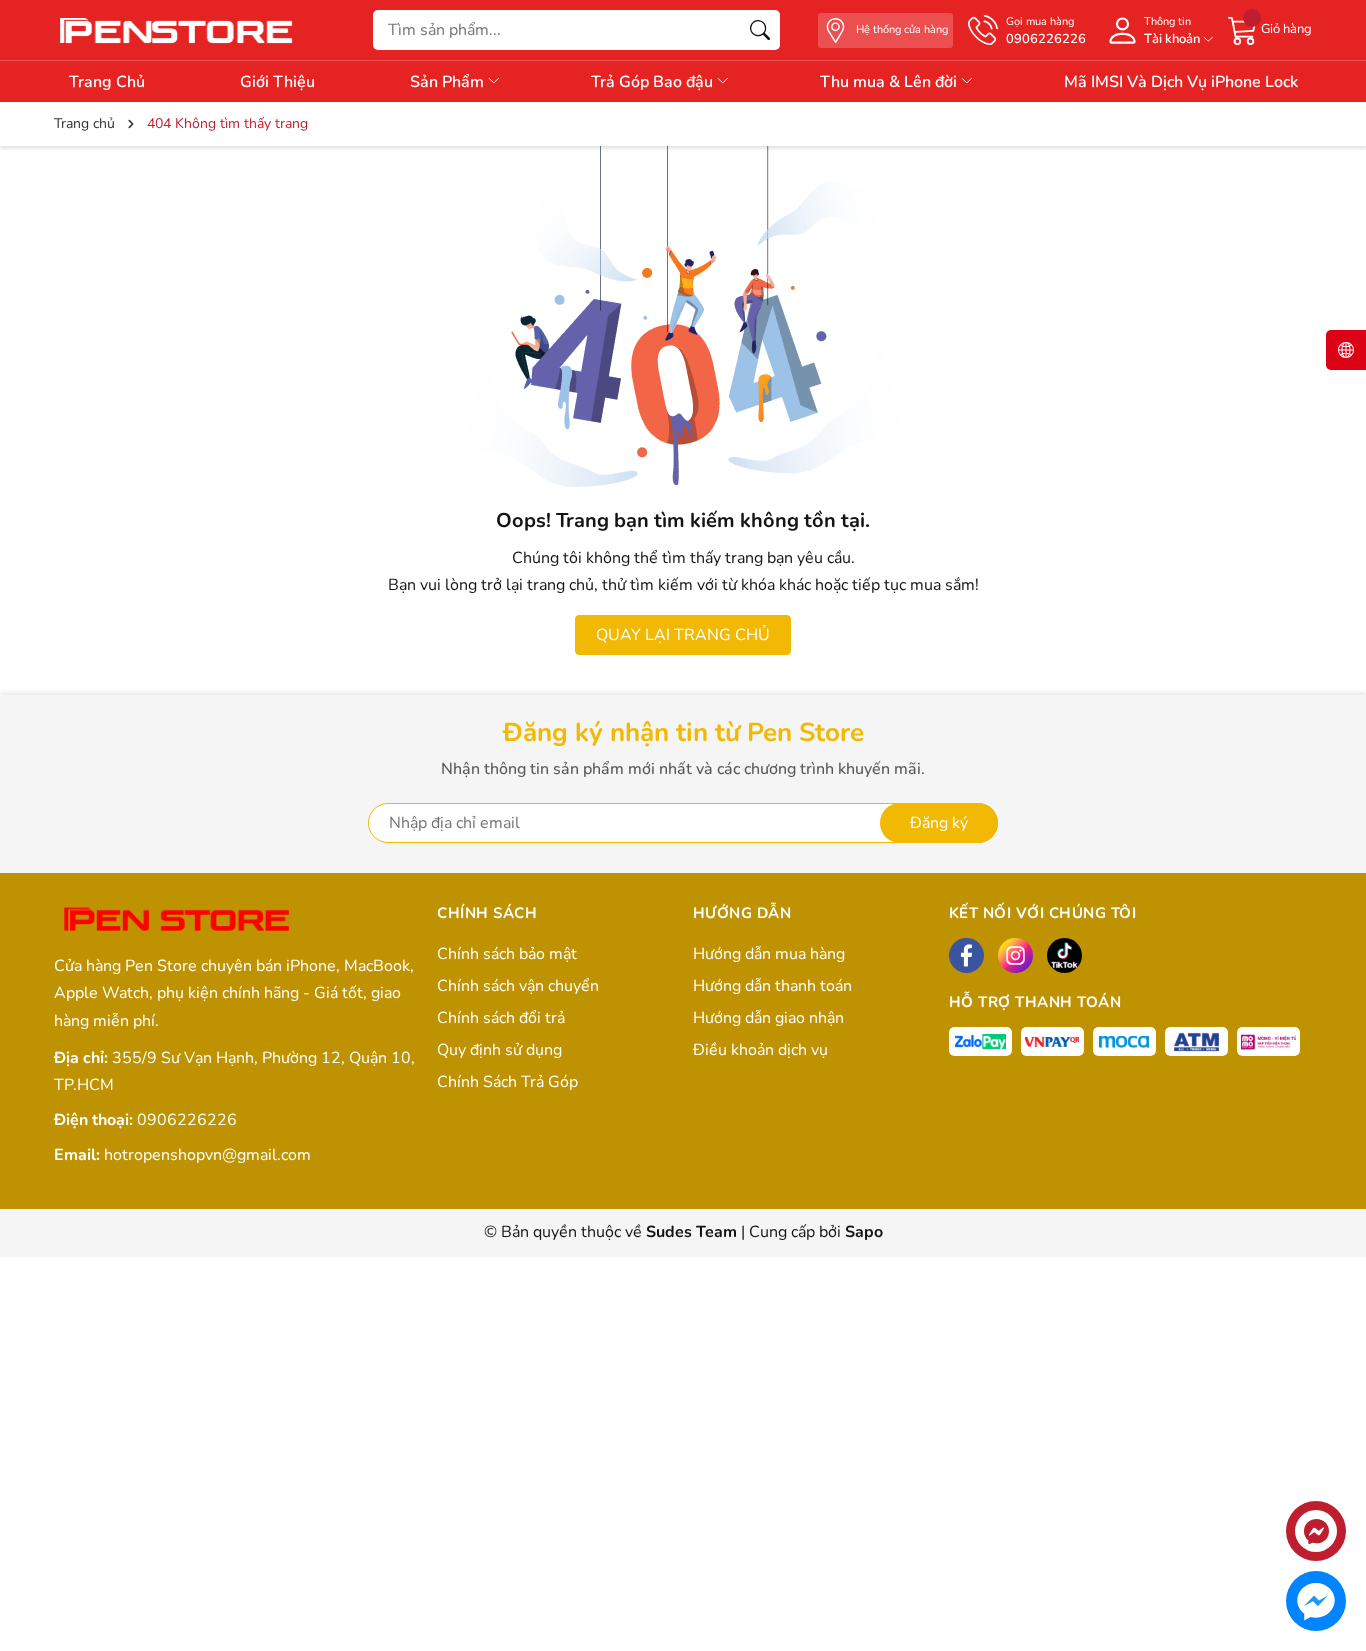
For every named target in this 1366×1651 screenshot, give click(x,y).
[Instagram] (1015, 955)
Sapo (864, 1232)
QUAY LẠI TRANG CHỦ (683, 635)
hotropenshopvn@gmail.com (207, 1155)
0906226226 (187, 1120)
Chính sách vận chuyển (518, 986)
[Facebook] (966, 955)
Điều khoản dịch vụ (760, 1050)
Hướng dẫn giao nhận (768, 1018)
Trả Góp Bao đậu (654, 82)
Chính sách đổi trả (501, 1018)
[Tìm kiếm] (760, 30)
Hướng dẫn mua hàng (769, 954)
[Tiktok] (1064, 955)
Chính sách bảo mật (507, 954)
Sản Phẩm (449, 82)
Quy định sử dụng (499, 1050)
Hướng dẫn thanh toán (772, 986)
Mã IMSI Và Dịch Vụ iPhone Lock (1181, 82)
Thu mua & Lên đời (890, 82)
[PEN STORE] (178, 920)
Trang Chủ (107, 82)
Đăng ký (939, 823)
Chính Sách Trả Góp (507, 1082)
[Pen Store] (178, 29)
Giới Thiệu (277, 82)
